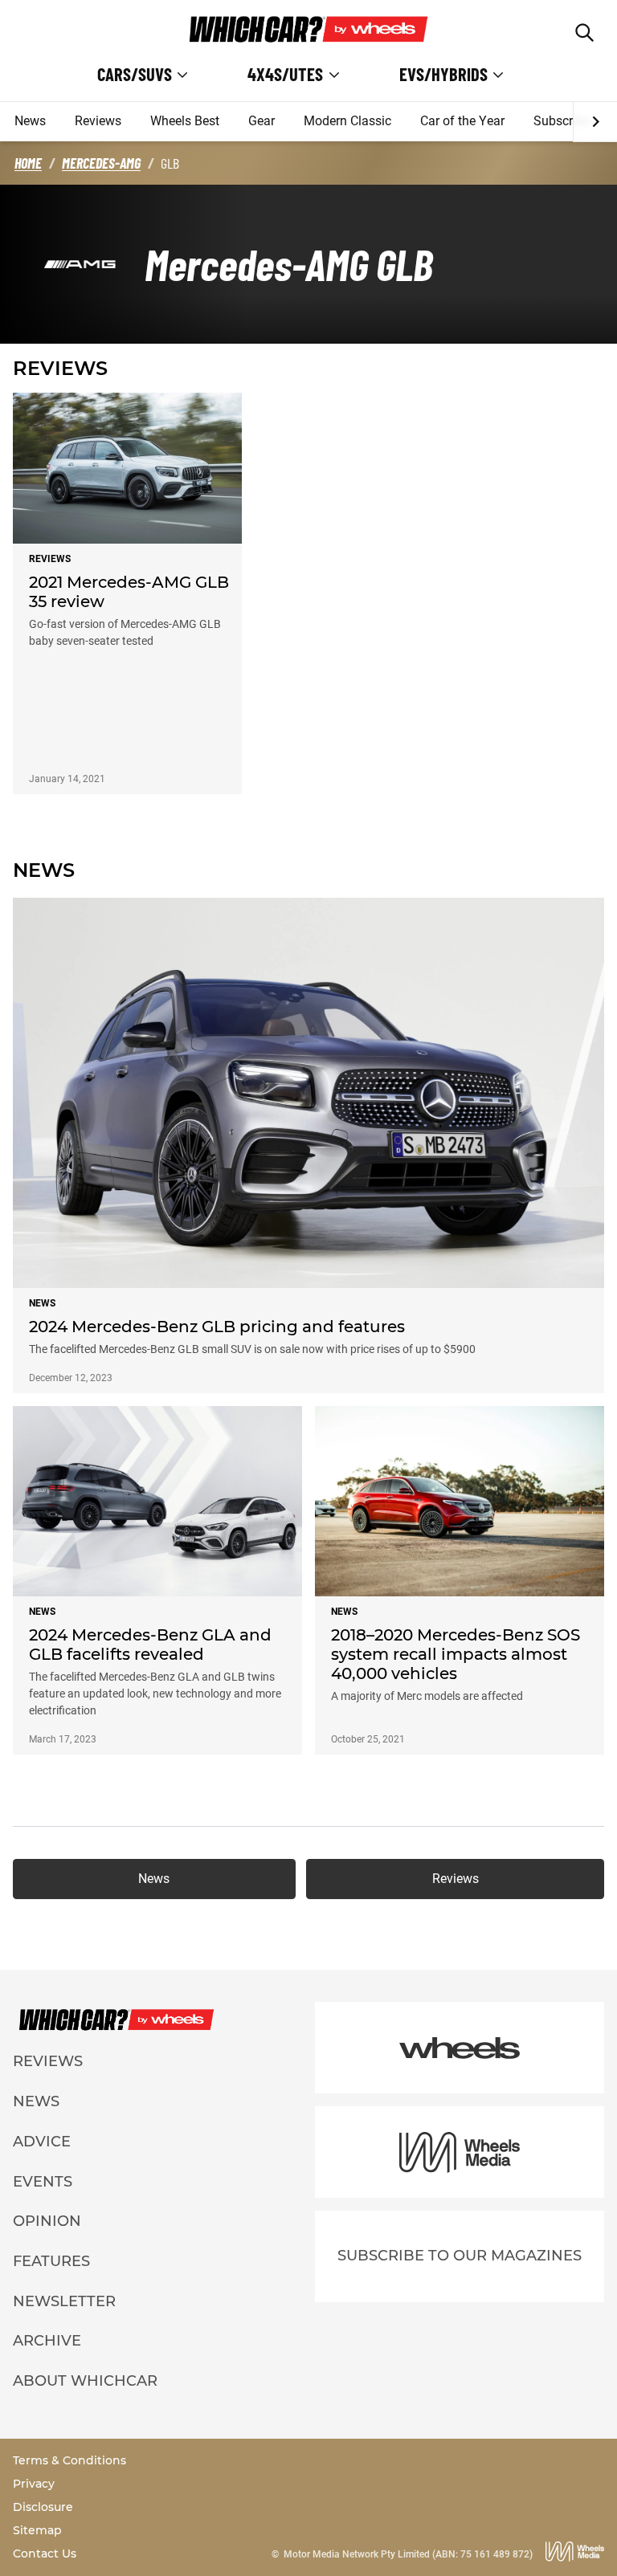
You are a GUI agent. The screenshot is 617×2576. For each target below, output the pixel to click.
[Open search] (584, 33)
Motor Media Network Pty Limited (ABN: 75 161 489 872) (408, 2554)
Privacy (34, 2484)
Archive (47, 2341)
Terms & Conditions (69, 2460)
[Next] (595, 122)
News (30, 121)
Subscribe (562, 121)
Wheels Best (185, 121)
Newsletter (64, 2301)
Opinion (47, 2221)
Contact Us (45, 2554)
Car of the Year (462, 121)
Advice (42, 2142)
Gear (262, 121)
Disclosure (43, 2507)
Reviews (98, 121)
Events (43, 2182)
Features (51, 2261)
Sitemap (37, 2530)
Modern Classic (347, 121)
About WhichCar (85, 2381)
